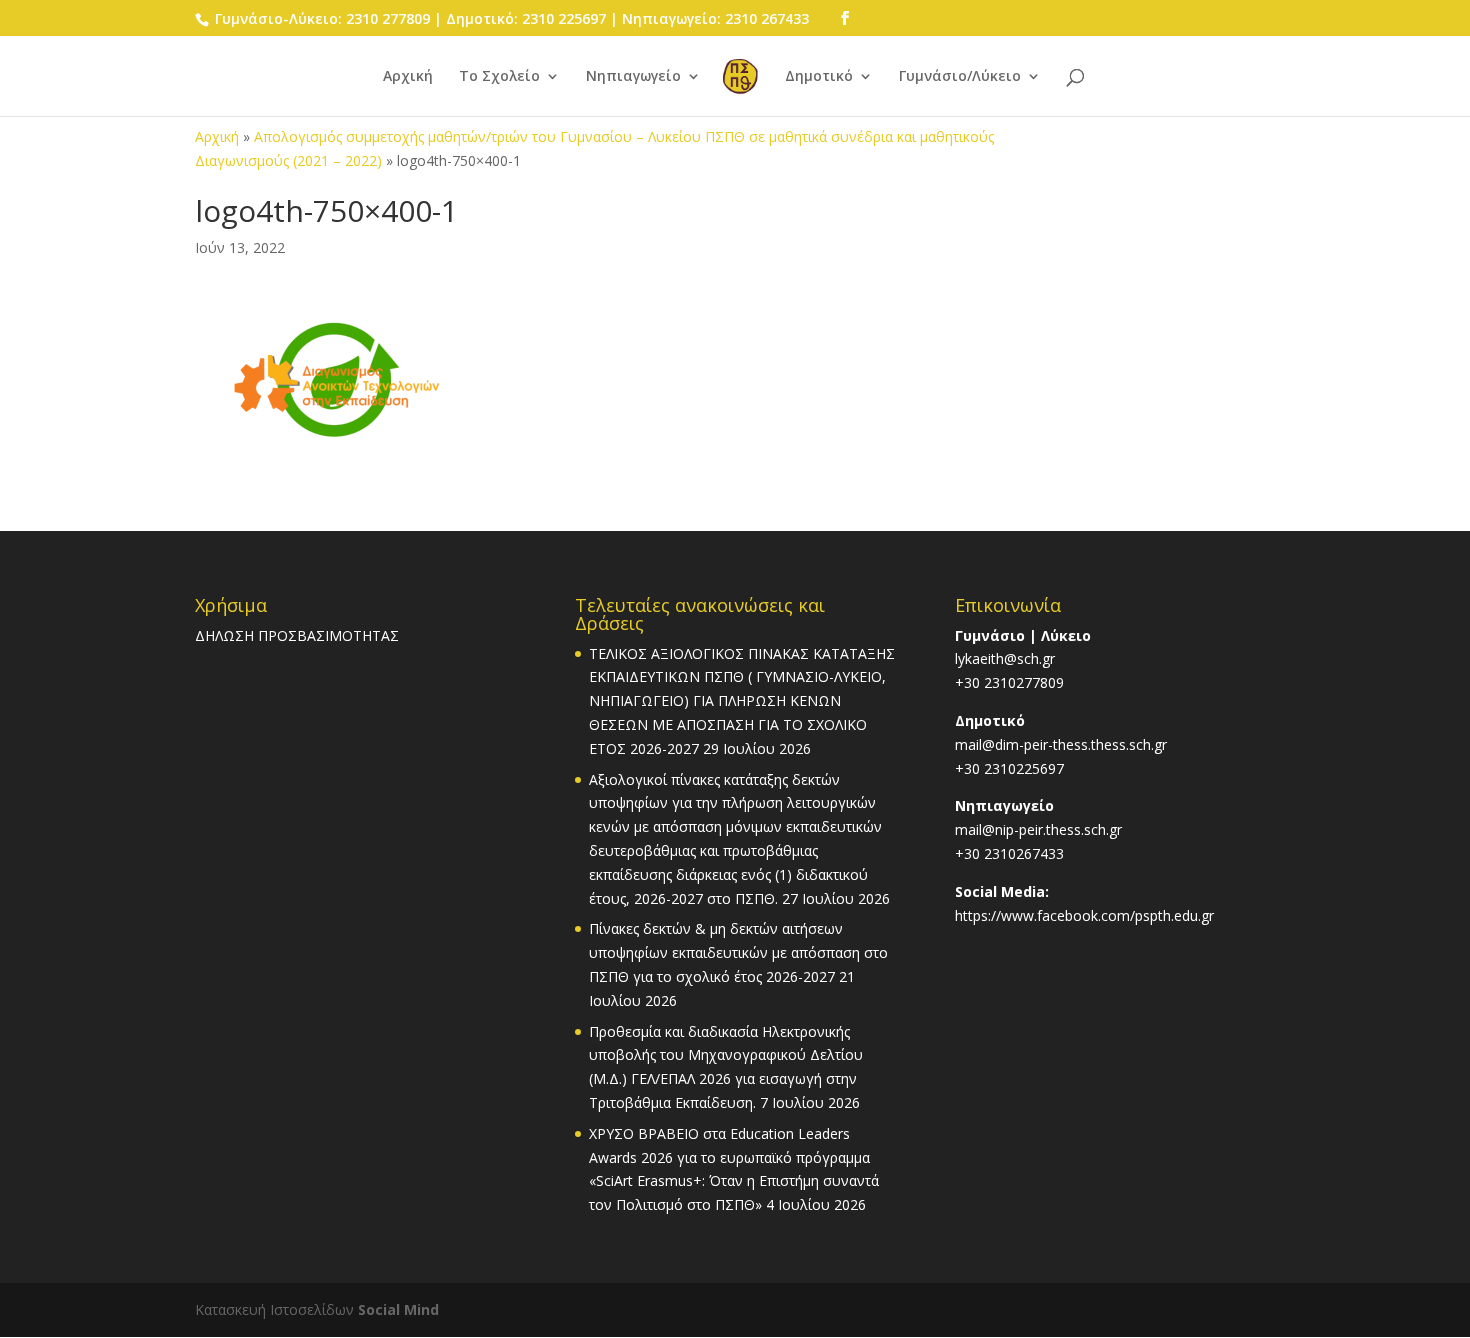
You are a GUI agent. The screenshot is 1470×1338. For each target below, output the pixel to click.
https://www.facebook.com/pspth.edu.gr (1084, 915)
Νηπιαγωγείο (633, 77)
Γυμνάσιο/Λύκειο (960, 77)
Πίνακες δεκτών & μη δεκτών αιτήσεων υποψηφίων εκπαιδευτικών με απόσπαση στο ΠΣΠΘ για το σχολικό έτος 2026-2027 (738, 952)
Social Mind (398, 1309)
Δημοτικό (819, 77)
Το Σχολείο (499, 77)
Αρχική (408, 77)
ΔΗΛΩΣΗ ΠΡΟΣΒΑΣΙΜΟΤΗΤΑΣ (297, 635)
